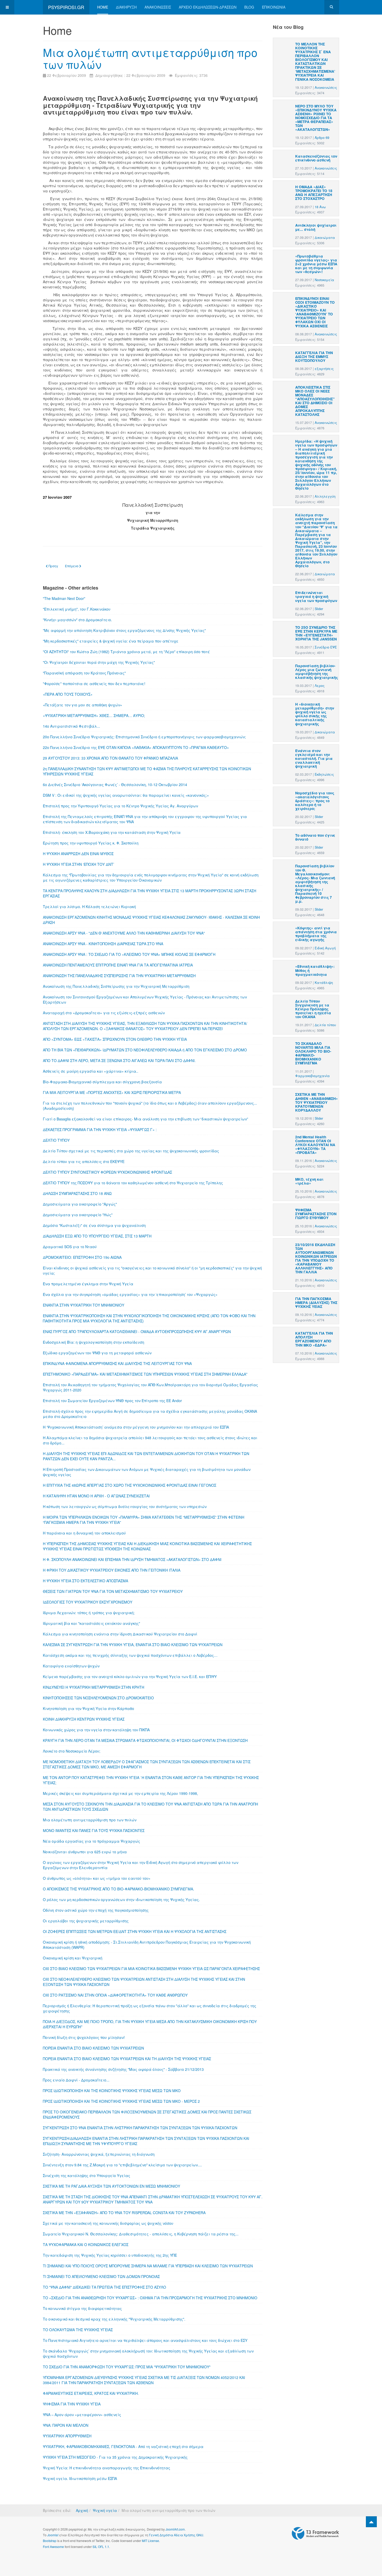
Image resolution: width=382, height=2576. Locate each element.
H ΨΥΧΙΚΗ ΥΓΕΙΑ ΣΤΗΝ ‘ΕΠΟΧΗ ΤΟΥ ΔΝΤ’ (78, 864)
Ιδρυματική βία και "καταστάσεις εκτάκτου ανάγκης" (91, 1623)
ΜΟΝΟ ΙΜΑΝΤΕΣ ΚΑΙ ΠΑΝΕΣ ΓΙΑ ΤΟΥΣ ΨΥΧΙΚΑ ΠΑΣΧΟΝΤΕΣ (94, 1830)
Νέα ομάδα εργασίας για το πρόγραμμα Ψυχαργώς (91, 1841)
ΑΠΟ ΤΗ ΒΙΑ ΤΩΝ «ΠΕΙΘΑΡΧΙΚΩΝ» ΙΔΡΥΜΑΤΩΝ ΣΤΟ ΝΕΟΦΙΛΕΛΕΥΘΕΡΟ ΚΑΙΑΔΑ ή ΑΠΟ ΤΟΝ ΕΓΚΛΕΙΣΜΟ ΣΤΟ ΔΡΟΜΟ (145, 1050)
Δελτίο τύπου (325, 1025)
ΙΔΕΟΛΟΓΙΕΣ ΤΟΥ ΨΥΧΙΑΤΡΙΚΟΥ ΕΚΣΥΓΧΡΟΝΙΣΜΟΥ (88, 1602)
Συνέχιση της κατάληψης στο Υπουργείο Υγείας (87, 2175)
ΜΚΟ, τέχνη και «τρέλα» (309, 1181)
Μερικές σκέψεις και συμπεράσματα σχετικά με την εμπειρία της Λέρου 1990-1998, (120, 1793)
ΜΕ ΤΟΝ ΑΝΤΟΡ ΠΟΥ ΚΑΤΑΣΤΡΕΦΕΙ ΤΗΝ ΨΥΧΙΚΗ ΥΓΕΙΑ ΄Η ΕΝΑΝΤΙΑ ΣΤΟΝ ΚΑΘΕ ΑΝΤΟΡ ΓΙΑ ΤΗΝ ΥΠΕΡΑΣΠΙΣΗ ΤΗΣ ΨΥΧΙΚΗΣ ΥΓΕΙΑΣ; (151, 1780)
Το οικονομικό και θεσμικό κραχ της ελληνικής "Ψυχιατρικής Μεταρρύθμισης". (114, 2319)
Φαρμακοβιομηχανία (312, 1076)
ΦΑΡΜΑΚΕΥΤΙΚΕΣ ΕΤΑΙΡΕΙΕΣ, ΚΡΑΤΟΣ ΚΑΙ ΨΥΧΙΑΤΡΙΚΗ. (91, 2393)
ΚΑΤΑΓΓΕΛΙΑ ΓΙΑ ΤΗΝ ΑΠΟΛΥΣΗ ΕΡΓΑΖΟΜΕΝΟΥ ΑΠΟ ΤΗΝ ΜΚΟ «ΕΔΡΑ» (314, 1339)
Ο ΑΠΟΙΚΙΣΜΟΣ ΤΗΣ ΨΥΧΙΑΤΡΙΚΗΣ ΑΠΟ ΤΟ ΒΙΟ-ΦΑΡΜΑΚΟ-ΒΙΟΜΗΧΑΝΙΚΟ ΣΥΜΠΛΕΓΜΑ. (118, 1889)
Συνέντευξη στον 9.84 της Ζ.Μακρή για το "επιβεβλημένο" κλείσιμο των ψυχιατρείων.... (122, 2165)
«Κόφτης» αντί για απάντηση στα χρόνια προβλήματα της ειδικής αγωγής (316, 934)
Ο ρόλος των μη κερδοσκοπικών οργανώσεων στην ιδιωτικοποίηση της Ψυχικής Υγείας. (121, 1899)
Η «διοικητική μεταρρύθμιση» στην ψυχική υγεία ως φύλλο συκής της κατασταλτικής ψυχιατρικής (315, 714)
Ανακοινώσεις (158, 7)
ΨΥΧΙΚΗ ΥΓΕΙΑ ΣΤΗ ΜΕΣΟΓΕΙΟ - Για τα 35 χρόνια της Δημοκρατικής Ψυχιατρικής (115, 2457)
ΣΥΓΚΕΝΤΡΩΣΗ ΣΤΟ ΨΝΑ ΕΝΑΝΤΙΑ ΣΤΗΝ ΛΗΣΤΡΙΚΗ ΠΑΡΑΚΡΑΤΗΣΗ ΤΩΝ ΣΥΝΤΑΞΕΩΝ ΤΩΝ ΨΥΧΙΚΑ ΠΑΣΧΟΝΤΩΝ (140, 2128)
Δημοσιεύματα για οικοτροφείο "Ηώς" (78, 1215)
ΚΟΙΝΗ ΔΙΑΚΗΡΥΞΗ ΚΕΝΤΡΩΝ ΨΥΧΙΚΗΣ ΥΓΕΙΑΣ (84, 1719)
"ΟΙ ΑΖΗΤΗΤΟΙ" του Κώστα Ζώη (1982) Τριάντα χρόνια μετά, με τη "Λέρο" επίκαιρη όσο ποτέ (126, 652)
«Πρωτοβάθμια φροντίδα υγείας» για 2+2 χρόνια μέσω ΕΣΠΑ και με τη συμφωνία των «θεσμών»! (316, 264)
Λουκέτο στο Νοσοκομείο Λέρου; (72, 1751)
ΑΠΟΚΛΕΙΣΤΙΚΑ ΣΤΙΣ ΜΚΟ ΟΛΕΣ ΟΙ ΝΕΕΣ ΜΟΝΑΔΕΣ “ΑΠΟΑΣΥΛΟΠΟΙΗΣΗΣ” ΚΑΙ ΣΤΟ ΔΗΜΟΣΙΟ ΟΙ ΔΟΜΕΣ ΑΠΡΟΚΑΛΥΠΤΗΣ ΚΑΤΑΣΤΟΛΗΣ (315, 401)
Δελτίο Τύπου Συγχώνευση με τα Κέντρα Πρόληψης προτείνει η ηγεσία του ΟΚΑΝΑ (313, 1009)
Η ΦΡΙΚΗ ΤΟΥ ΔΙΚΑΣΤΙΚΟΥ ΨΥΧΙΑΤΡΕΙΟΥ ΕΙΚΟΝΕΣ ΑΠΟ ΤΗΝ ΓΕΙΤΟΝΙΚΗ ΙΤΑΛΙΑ (112, 1570)
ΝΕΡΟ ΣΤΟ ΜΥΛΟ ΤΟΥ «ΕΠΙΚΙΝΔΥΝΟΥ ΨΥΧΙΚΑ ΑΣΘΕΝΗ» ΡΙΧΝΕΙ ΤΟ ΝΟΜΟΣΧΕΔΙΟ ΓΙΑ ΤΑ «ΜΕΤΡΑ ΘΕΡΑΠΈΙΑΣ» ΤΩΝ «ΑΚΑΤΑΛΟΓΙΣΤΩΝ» (316, 118)
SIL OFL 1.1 (101, 2547)
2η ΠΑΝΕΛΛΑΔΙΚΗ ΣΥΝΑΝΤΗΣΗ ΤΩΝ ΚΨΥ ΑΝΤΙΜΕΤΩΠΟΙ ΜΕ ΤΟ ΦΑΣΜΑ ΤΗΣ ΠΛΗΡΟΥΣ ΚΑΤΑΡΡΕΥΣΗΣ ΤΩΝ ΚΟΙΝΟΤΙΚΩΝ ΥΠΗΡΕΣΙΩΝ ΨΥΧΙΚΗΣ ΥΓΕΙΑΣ (147, 771)
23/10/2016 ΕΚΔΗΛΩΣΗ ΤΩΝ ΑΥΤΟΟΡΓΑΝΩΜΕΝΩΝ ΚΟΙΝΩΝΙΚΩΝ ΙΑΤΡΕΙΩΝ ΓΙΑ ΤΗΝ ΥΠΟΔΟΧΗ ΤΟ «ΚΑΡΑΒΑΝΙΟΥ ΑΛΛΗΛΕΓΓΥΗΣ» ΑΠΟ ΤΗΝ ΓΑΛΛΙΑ (316, 1258)
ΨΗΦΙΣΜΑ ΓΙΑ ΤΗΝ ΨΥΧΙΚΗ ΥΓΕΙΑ (72, 2404)
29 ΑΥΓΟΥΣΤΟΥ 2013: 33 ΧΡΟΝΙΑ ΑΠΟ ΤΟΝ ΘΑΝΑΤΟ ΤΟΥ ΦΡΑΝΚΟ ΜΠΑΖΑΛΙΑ (110, 758)
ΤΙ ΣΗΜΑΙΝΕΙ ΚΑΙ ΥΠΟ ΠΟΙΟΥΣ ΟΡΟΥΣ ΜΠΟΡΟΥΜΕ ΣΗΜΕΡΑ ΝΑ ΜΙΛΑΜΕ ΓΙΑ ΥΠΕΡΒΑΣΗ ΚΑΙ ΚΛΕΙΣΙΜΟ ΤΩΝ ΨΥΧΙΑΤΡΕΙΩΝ (148, 2266)
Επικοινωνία (274, 7)
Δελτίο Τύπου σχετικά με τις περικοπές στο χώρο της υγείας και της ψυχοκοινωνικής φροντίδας (131, 1151)
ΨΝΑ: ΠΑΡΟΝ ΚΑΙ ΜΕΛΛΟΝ (66, 2425)
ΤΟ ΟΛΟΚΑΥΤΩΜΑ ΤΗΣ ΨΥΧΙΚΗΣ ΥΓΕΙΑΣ (78, 2330)
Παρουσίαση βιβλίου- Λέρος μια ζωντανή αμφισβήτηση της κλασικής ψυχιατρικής (317, 672)
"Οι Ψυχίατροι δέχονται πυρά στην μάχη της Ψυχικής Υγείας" (99, 662)
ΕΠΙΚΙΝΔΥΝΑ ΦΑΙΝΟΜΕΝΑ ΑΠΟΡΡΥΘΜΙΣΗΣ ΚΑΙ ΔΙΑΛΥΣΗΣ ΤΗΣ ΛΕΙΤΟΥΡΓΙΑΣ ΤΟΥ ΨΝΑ (117, 1363)
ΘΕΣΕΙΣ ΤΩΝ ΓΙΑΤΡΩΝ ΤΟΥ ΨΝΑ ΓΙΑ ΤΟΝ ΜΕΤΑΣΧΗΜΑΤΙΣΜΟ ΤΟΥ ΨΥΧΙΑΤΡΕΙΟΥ (113, 1591)
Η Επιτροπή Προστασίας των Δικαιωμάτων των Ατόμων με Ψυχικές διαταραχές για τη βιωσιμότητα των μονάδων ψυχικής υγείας (147, 1472)
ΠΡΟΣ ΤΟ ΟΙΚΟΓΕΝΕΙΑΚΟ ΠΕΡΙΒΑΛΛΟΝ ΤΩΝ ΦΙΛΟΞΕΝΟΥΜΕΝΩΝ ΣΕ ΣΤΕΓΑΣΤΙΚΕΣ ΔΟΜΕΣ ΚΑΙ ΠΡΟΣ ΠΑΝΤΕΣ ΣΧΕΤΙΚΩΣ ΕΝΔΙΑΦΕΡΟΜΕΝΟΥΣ (147, 2114)
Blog (249, 7)
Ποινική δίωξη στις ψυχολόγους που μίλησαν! (84, 2037)
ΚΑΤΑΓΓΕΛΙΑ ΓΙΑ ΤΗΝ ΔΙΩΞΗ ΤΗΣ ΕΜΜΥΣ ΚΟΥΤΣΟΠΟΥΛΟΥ (314, 357)
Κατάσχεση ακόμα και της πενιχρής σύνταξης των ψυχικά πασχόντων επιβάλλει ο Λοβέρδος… (130, 1655)
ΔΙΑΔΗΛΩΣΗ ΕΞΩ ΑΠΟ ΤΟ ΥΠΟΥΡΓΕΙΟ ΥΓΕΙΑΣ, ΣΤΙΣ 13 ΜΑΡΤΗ (97, 1236)
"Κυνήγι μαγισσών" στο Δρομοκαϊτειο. (77, 620)
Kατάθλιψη (324, 983)
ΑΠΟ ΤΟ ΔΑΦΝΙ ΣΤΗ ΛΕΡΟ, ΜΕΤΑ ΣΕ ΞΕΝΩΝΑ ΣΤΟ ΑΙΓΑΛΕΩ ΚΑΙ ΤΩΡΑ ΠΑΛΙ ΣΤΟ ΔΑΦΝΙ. (119, 1060)
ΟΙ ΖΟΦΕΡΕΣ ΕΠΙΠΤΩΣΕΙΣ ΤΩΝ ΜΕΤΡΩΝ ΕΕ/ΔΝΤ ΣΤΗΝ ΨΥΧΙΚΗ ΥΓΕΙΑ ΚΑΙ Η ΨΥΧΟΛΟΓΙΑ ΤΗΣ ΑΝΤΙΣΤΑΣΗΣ (135, 1931)
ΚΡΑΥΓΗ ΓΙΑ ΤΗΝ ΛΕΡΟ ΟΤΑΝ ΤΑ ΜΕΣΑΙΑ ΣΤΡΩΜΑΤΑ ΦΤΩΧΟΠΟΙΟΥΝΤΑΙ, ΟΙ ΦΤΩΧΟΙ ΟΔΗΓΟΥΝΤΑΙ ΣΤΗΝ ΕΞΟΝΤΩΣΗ (145, 1740)
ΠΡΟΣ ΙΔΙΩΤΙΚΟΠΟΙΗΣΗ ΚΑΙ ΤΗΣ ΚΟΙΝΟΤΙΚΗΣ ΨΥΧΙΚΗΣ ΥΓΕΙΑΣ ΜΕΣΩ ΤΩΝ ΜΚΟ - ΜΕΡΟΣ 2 (121, 2101)
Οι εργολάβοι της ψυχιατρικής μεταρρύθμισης (86, 1921)
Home (103, 7)
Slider (319, 609)
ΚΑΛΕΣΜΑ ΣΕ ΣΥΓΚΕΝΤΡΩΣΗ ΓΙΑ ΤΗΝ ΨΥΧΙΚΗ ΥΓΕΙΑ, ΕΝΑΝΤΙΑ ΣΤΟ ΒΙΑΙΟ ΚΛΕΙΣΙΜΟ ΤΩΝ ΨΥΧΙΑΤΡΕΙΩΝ (133, 1645)
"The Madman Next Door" (64, 598)
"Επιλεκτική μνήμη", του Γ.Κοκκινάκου (77, 609)
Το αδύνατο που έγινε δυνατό (315, 837)
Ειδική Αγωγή (325, 948)
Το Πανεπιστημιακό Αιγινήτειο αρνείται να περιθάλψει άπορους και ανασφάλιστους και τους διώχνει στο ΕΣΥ (145, 2340)
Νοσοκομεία (324, 280)
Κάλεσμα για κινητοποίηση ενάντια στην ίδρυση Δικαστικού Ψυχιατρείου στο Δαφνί (120, 1634)
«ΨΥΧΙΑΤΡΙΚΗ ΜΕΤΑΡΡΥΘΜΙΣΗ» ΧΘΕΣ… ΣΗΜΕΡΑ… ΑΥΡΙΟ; (94, 715)
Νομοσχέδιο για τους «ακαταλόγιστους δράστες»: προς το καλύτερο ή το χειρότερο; (315, 801)
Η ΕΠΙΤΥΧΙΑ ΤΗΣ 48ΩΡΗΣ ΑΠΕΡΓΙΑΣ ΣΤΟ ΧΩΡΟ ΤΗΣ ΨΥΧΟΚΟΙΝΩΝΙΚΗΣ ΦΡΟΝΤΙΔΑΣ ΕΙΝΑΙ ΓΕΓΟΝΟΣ (130, 1485)
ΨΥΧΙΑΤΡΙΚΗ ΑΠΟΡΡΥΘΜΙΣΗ (67, 2436)
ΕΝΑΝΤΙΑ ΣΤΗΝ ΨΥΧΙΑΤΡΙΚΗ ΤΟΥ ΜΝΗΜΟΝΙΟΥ (84, 1305)
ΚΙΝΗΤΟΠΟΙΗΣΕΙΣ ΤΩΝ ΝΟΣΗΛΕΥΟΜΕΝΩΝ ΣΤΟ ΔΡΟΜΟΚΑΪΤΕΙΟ (98, 1698)
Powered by (315, 2533)
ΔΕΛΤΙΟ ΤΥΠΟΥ (56, 1140)
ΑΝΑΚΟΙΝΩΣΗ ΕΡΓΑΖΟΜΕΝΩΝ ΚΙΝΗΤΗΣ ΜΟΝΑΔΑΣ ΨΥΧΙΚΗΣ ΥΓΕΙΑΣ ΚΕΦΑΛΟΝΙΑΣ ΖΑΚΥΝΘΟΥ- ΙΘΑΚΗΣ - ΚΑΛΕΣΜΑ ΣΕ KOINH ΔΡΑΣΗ (151, 920)
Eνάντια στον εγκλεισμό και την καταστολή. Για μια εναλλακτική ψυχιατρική (314, 758)
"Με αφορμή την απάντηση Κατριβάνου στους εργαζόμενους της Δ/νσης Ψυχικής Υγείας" (124, 630)
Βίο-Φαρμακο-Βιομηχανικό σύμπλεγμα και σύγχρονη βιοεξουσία (102, 1082)
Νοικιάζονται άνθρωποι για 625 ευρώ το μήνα (85, 1852)
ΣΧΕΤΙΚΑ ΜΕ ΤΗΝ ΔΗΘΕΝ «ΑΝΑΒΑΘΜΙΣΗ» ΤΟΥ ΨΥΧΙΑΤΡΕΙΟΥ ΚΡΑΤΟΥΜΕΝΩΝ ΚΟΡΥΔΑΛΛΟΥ (317, 1102)
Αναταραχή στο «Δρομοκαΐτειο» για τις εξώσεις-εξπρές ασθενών (104, 1013)
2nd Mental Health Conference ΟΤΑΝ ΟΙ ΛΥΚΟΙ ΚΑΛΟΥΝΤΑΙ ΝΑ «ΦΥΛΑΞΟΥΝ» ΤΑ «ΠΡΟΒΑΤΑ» (315, 1145)
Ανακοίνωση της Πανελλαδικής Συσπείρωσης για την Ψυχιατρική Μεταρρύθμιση (116, 986)
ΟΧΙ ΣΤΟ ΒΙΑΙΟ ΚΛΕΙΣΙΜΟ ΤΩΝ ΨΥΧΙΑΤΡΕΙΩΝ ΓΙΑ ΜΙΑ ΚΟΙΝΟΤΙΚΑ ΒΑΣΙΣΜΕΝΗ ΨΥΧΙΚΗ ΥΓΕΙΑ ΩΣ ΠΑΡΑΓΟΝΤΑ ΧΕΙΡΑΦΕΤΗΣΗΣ (151, 1969)
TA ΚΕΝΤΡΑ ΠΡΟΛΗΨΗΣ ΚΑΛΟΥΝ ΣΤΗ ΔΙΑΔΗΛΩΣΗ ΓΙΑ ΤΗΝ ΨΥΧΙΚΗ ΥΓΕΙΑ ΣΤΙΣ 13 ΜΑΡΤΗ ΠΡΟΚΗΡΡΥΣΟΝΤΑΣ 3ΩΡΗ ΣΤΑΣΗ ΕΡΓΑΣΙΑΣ (150, 893)
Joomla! (53, 2535)
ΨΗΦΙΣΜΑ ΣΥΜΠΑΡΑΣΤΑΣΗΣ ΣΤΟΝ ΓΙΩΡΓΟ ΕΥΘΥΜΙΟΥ (316, 1214)
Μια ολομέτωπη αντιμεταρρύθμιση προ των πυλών (150, 58)
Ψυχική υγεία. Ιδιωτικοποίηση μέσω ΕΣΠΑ (80, 2478)
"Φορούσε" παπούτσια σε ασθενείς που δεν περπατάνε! (94, 684)
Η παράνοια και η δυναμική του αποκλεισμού (84, 1533)
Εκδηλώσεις (324, 774)
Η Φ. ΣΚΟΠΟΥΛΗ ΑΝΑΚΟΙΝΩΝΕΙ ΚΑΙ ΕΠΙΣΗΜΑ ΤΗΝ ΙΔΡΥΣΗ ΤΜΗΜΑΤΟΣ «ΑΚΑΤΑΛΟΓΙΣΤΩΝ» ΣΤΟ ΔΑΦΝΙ (132, 1559)
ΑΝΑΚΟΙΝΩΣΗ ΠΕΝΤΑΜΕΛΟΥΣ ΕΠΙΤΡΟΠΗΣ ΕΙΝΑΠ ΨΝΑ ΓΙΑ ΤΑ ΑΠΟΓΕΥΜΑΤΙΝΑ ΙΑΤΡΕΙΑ (118, 965)
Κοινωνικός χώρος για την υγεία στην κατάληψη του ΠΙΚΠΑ (96, 1730)
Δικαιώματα (325, 238)
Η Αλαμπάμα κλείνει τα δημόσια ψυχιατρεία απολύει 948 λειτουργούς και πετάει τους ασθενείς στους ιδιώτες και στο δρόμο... (150, 1440)
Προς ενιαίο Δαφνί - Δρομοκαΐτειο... (76, 2080)
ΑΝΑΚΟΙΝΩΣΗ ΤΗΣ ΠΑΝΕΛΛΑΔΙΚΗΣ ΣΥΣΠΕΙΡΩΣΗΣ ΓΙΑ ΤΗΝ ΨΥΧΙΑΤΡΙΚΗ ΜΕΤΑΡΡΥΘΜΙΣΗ (119, 976)
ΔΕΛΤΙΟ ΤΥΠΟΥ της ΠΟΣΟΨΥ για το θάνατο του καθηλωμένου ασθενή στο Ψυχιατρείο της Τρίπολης (133, 1183)
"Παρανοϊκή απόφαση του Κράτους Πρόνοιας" (84, 673)
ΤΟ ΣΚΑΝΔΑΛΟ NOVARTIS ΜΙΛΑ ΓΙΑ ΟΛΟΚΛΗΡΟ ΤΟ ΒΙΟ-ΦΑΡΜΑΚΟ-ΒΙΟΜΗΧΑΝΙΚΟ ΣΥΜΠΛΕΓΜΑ (313, 1053)
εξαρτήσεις (324, 369)
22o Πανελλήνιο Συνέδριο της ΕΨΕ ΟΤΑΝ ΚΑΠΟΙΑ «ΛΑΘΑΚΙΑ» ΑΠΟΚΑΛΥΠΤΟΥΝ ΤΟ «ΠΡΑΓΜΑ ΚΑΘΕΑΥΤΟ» (136, 747)
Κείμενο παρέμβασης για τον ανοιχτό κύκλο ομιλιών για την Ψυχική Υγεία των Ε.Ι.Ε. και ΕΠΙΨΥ (130, 1676)
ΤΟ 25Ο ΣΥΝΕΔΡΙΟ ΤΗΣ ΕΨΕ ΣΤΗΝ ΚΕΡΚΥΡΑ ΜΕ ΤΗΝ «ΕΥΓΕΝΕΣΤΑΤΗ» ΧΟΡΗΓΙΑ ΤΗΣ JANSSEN (316, 633)
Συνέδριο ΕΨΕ (326, 647)
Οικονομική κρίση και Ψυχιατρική (73, 1958)
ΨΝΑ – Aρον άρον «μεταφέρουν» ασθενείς (82, 2415)
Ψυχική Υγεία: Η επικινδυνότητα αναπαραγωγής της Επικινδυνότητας (107, 2468)
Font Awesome (53, 2547)
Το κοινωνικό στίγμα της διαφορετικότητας (82, 2308)
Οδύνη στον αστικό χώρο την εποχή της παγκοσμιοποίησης (96, 1910)
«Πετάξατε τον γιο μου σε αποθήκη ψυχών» (83, 705)
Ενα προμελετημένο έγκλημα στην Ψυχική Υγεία (88, 1284)
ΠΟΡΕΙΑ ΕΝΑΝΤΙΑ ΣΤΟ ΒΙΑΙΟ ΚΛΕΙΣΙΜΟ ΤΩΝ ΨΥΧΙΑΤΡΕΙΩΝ (93, 2048)
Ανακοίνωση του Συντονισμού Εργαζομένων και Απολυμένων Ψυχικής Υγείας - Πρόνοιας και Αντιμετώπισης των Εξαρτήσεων (145, 999)
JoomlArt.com (175, 2529)
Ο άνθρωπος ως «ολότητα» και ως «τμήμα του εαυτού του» (97, 1878)
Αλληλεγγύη (325, 496)
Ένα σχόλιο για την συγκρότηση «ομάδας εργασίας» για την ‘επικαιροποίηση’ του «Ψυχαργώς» (130, 1294)
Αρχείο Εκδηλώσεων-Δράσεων (208, 7)
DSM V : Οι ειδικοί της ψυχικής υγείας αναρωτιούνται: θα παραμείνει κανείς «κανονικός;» (126, 795)
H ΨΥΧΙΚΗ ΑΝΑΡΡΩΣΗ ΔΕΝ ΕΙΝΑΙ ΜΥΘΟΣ (78, 854)
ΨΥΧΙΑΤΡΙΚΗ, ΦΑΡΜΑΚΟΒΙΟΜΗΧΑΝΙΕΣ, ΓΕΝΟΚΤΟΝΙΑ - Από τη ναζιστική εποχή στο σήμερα (124, 2446)
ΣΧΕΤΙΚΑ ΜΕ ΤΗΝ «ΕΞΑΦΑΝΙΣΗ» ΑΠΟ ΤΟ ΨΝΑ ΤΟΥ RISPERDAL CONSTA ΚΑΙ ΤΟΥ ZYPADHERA (124, 2213)
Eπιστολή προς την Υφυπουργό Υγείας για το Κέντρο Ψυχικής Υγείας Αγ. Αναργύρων (120, 806)
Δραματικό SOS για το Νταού (70, 1247)
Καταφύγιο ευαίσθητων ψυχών (71, 1666)
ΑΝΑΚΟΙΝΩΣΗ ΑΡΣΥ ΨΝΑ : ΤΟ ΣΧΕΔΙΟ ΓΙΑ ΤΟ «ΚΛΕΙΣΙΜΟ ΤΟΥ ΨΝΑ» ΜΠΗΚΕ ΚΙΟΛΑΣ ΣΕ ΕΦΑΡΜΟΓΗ (129, 954)
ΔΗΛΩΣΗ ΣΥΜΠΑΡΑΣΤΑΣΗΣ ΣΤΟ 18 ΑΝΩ (77, 1193)
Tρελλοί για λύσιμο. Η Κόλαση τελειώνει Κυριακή (89, 907)
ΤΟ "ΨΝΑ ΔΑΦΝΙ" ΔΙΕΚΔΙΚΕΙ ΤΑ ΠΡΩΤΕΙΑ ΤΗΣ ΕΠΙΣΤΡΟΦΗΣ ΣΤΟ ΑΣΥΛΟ (104, 2287)
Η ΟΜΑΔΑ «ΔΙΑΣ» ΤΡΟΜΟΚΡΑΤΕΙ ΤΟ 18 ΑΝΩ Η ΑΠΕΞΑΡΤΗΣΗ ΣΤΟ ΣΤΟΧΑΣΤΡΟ (314, 193)
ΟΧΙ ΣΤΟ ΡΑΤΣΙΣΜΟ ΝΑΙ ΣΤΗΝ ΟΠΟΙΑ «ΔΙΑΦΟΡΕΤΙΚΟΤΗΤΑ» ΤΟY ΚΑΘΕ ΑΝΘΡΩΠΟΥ (115, 1995)
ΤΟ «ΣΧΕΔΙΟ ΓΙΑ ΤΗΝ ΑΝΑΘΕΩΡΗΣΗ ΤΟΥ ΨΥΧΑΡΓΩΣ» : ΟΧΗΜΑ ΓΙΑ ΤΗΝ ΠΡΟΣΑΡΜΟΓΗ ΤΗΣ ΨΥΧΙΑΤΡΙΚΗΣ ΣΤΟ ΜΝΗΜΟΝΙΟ (150, 2298)
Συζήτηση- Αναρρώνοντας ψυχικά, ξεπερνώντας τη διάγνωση (99, 2154)
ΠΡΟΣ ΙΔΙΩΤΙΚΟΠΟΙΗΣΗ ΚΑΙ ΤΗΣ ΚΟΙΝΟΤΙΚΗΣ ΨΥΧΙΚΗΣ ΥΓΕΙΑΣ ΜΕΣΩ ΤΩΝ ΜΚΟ (112, 2091)
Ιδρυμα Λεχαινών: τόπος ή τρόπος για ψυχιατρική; (89, 1613)
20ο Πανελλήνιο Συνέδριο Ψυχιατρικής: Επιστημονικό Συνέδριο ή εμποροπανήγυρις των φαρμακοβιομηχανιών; (144, 737)
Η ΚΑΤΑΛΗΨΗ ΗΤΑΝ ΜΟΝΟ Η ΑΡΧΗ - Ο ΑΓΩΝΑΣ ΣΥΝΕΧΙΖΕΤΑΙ (96, 1496)
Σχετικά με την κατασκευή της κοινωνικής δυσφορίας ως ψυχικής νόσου (108, 2223)
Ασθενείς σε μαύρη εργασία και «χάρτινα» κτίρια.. (91, 1071)
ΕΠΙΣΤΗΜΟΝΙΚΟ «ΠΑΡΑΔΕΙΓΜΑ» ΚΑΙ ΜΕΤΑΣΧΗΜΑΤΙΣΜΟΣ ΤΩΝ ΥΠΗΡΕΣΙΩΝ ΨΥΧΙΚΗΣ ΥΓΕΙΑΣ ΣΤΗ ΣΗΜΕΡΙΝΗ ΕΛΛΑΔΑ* (145, 1374)
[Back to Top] (371, 2522)
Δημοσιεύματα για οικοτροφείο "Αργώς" (80, 1204)
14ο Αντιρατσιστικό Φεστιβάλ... (71, 726)
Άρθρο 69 (322, 138)
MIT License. (151, 2541)
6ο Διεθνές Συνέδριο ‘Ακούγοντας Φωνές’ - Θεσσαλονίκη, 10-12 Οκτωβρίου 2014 (115, 785)
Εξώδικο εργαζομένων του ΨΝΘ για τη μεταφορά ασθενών (97, 1353)
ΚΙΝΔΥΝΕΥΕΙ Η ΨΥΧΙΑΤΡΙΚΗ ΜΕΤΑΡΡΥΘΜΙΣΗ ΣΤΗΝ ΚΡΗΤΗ (94, 1687)
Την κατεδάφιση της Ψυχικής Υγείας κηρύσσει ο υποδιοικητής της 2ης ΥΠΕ (110, 2255)
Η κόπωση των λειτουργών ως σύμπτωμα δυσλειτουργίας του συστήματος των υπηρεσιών (125, 1506)
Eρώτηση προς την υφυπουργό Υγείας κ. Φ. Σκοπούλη (91, 843)
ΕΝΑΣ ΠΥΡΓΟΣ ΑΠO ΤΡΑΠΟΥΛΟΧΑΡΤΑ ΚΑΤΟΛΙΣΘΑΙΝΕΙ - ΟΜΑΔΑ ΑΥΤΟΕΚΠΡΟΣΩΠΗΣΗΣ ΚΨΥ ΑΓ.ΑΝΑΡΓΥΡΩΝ (137, 1331)
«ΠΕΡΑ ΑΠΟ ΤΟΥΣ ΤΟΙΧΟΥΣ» (68, 694)
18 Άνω (320, 207)
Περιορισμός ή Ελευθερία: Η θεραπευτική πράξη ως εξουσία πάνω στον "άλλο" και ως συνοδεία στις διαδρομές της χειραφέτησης (150, 2008)
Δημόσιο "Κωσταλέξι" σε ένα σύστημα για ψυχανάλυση (94, 1225)
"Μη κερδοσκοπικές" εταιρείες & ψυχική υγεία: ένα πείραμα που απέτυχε (111, 641)
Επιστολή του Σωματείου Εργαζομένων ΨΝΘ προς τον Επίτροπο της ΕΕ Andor (112, 1401)
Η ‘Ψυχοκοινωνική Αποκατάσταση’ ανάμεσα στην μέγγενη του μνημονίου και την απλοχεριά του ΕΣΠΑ (136, 1427)
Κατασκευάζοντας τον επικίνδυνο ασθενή (316, 158)
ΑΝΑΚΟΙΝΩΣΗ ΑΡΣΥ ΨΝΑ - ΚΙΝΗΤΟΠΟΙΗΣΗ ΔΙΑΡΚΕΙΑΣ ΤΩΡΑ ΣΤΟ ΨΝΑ (103, 944)
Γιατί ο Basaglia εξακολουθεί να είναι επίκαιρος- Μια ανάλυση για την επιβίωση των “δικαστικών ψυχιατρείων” (146, 1119)
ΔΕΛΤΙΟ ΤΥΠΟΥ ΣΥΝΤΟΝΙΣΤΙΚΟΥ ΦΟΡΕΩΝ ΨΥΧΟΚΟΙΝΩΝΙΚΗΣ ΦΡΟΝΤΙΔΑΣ (107, 1172)
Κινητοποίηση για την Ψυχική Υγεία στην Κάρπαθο (88, 1708)
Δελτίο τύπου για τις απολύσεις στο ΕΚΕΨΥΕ (84, 1161)
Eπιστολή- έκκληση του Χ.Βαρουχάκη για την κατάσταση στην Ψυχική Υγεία (112, 832)
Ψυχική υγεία (105, 2510)
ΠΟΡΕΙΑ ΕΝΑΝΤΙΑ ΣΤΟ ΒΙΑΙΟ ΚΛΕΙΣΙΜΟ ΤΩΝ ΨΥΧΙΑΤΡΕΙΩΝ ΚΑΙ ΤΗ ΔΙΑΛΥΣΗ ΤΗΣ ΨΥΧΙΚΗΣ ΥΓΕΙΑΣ (127, 2059)
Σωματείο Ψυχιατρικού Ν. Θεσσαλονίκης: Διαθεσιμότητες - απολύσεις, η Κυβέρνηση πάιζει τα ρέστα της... (141, 2234)
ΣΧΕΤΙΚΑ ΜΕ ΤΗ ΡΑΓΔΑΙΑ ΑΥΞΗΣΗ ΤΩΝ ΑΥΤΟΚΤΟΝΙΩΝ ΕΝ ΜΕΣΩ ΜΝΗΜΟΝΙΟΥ (111, 2186)
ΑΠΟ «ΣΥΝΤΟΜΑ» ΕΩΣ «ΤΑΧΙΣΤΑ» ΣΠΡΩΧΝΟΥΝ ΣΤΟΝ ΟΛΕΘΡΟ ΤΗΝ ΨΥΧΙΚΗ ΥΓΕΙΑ (115, 1039)
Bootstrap (50, 2541)
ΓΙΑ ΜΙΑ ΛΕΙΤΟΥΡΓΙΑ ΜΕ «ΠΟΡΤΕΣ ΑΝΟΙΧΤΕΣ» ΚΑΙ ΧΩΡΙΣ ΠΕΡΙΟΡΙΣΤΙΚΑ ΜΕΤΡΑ (112, 1092)
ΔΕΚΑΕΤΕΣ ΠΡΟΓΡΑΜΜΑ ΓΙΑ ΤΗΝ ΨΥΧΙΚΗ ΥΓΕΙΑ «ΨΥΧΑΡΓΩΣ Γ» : (100, 1130)
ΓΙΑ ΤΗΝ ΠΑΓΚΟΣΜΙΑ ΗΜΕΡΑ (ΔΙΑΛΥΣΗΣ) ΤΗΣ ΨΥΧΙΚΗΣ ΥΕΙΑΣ (316, 1303)
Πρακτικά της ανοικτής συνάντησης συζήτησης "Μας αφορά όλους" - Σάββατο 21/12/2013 (123, 2069)
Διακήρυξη (126, 7)
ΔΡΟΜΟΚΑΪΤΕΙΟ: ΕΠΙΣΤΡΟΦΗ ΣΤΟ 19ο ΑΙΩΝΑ (82, 1257)
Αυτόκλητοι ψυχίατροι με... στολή (316, 227)
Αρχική (82, 2510)
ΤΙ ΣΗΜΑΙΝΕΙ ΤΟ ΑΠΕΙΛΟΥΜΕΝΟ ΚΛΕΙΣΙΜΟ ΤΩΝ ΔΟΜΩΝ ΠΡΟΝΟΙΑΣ (101, 2276)
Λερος (320, 686)
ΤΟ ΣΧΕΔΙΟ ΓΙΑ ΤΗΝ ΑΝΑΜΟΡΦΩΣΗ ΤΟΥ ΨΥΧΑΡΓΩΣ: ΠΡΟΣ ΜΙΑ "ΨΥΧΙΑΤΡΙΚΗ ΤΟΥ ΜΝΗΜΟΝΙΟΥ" (127, 2367)
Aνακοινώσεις (326, 87)
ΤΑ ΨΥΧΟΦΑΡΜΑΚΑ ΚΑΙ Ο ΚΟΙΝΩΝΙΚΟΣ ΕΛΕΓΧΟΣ (86, 2244)
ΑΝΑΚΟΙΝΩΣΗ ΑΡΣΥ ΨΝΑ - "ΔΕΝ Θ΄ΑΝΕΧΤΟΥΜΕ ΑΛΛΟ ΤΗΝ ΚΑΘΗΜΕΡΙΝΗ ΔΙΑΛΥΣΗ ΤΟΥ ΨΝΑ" (124, 933)
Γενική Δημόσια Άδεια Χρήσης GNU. (176, 2535)
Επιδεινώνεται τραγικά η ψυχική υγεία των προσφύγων (316, 596)
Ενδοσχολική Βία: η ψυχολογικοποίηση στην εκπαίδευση (94, 1342)
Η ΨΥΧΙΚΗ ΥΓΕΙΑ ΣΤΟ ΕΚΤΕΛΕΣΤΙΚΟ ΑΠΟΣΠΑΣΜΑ (85, 1581)
